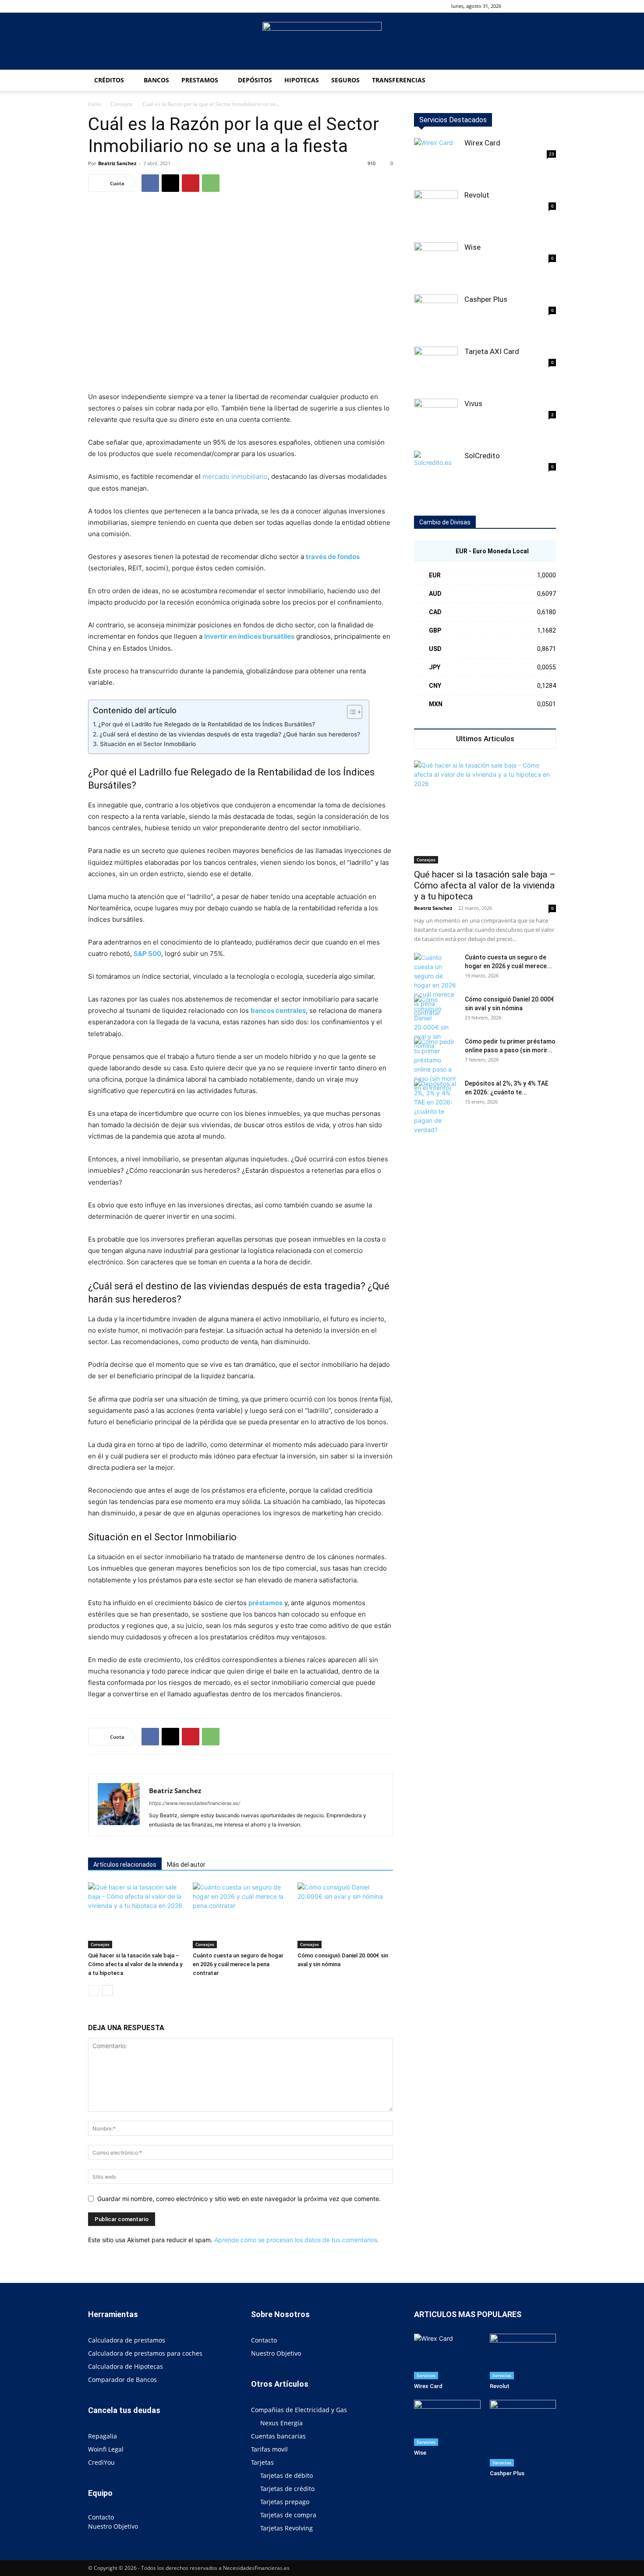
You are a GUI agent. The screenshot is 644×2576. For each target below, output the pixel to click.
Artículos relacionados (125, 1865)
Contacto (101, 2517)
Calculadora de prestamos (127, 2340)
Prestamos (200, 80)
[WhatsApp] (211, 183)
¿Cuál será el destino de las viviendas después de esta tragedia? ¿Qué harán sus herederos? (230, 734)
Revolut (477, 195)
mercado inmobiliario (235, 476)
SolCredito (482, 456)
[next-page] (108, 1990)
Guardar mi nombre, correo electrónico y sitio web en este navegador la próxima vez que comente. (239, 2199)
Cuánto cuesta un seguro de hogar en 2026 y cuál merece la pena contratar (238, 1964)
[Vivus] (436, 421)
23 (552, 154)
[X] (170, 183)
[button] (522, 6)
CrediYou (101, 2462)
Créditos (109, 80)
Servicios (426, 2375)
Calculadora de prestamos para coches (145, 2353)
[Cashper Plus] (436, 316)
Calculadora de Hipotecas (126, 2366)
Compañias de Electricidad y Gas (299, 2410)
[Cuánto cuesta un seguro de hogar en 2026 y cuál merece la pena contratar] (241, 1915)
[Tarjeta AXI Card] (436, 368)
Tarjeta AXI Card (492, 351)
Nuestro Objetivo (113, 2526)
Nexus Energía (281, 2423)
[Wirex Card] (436, 160)
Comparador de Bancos (122, 2380)
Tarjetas (262, 2462)
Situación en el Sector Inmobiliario (148, 744)
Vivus (473, 403)
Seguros (345, 80)
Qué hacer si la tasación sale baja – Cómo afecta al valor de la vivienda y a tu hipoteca (135, 1964)
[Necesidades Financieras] (322, 42)
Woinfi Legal (106, 2449)
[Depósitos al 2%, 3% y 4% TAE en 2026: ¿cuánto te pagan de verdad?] (436, 1107)
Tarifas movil (269, 2449)
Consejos (122, 104)
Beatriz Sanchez (117, 163)
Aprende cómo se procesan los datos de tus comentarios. (297, 2240)
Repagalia (103, 2436)
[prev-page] (94, 1990)
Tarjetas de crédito (287, 2489)
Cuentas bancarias (278, 2436)
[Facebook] (535, 6)
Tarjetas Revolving (287, 2528)
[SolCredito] (436, 473)
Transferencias (399, 80)
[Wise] (436, 264)
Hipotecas (302, 80)
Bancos (156, 80)
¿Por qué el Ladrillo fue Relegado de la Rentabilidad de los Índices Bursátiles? (207, 724)
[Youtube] (549, 6)
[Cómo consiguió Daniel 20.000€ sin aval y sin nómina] (345, 1915)
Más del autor (186, 1865)
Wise (472, 247)
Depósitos (255, 80)
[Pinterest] (191, 183)
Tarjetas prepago (285, 2502)
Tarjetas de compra (288, 2515)
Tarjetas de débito (287, 2475)
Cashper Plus (486, 299)
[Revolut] (436, 212)
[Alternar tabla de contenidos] (350, 712)
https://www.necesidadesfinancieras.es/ (195, 1803)
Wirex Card (482, 143)
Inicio (94, 104)
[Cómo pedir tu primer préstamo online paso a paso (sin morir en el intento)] (436, 1065)
